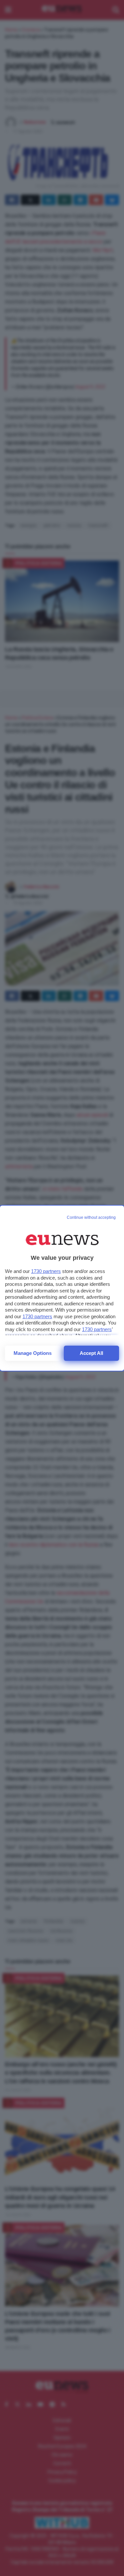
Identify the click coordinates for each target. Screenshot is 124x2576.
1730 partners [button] (46, 1271)
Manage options (33, 1353)
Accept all (91, 1353)
